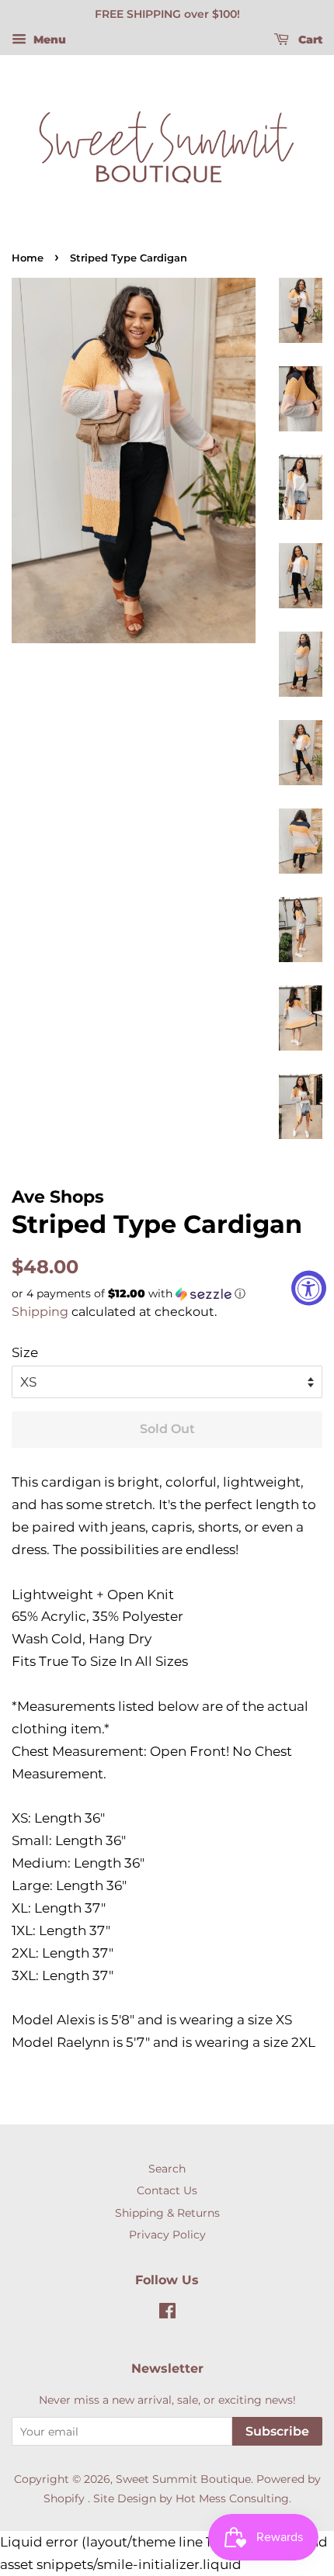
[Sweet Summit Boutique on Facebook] (167, 2314)
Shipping (40, 1312)
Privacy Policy (167, 2235)
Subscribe (277, 2431)
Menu (48, 40)
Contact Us (167, 2190)
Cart (309, 40)
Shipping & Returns (167, 2213)
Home (28, 258)
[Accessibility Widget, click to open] (309, 1288)
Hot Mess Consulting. (233, 2498)
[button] (167, 1294)
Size (25, 1352)
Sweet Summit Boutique (183, 2479)
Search (167, 2169)
